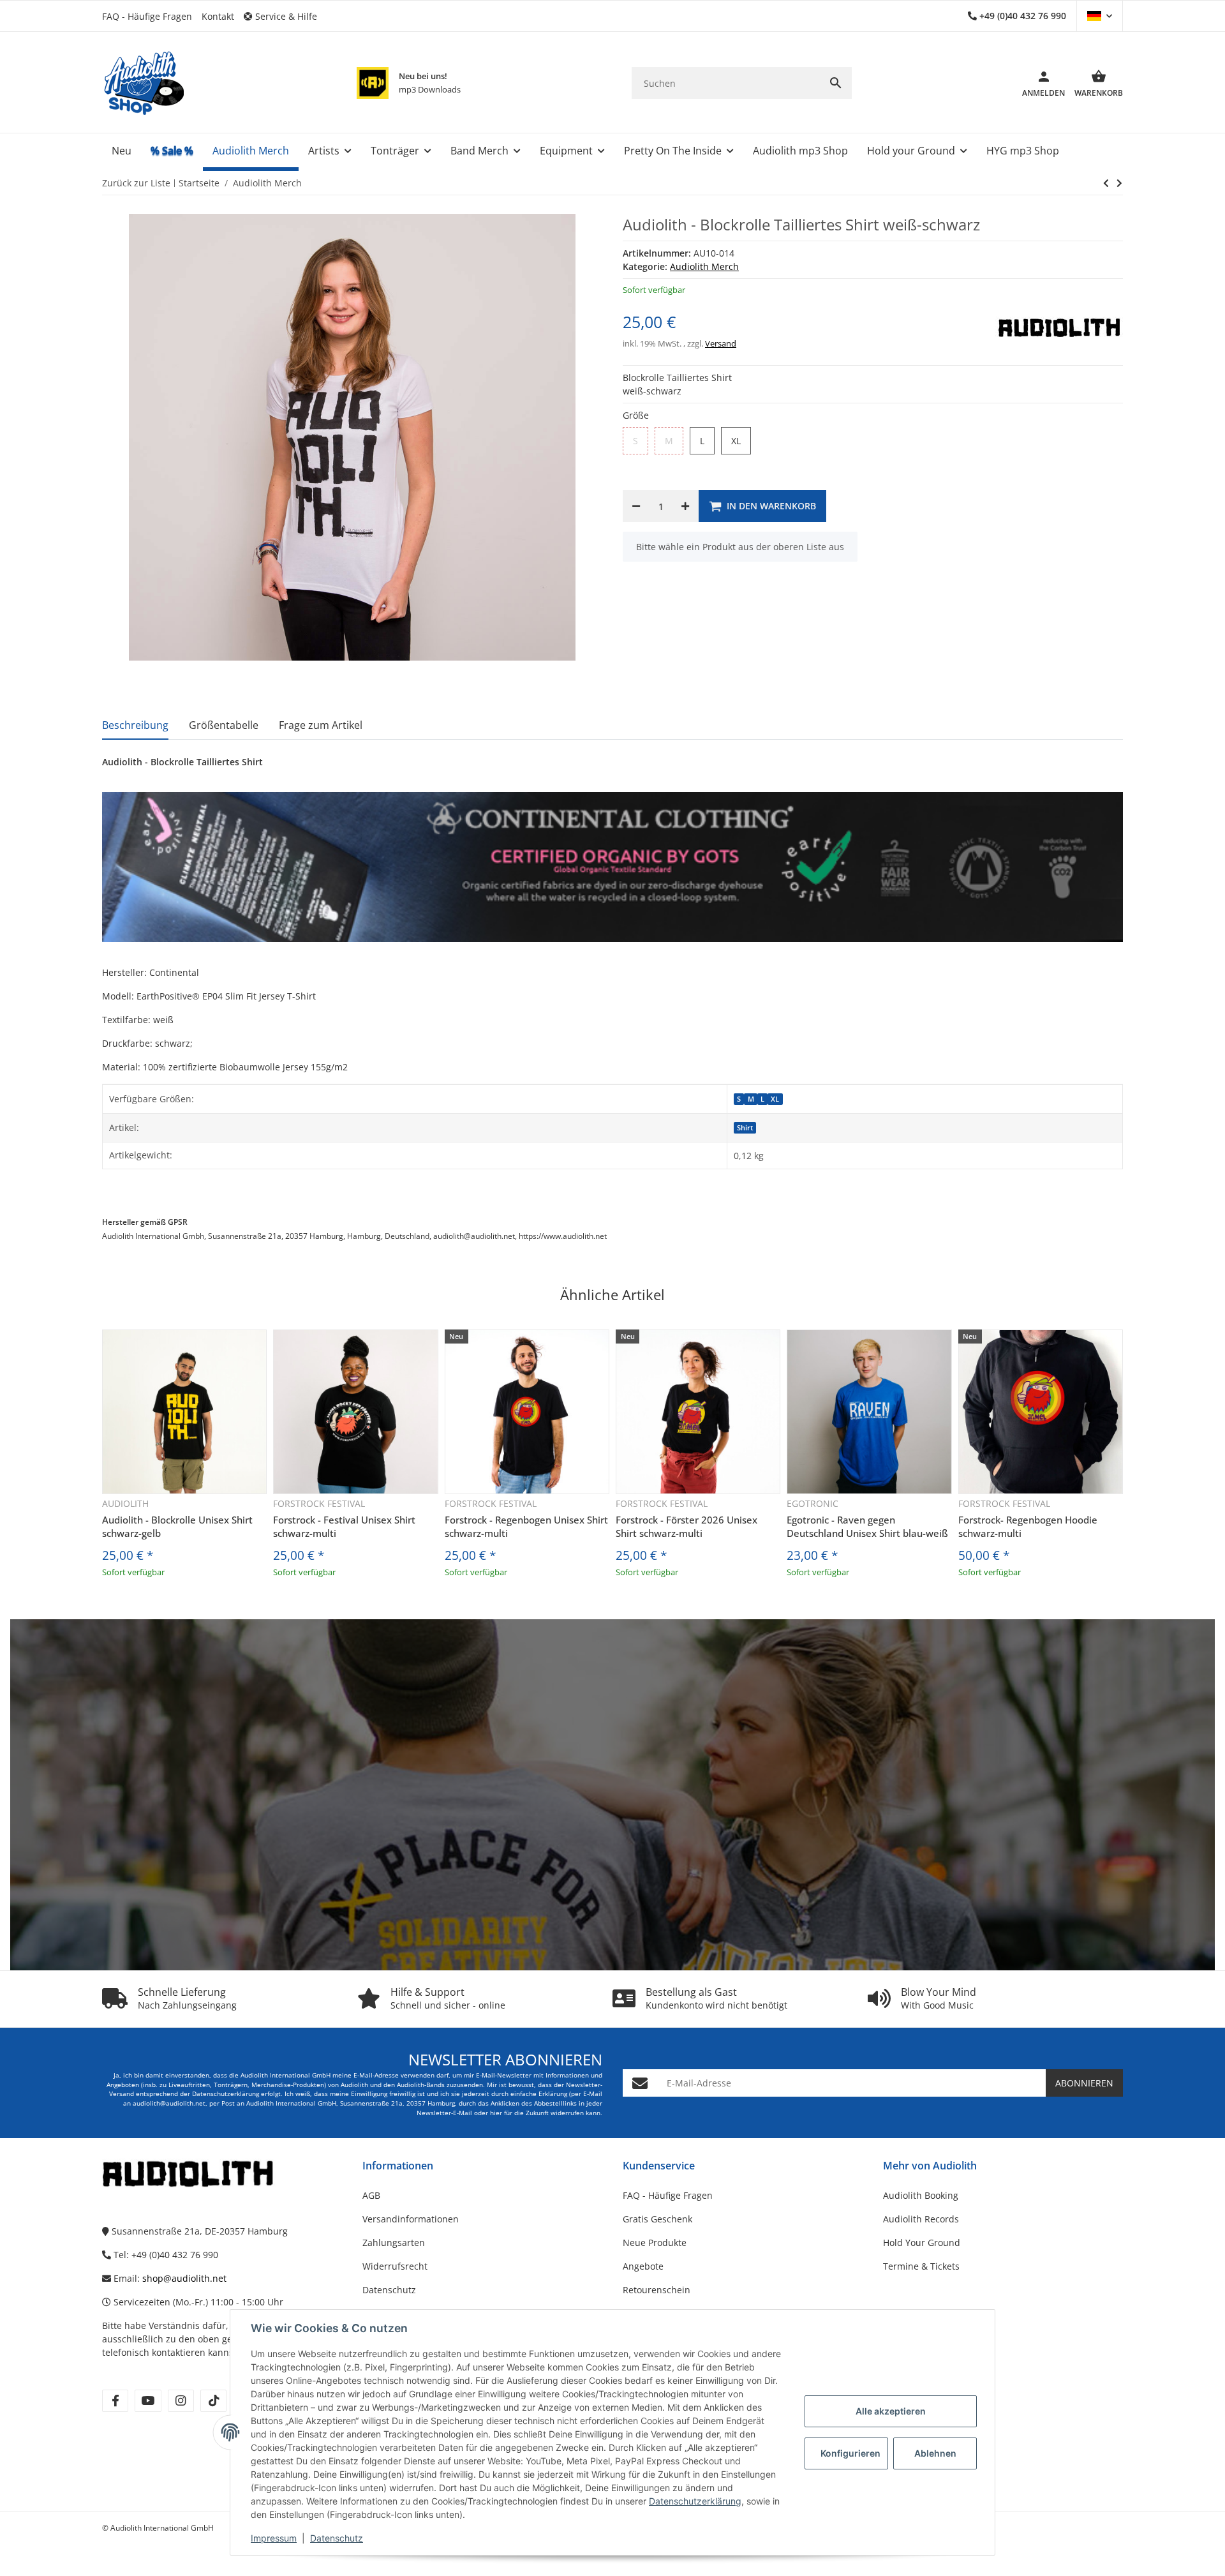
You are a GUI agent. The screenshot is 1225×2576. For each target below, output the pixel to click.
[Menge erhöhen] (685, 506)
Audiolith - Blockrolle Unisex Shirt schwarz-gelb (177, 1526)
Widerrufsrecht (395, 2266)
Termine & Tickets (921, 2266)
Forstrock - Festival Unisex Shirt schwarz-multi (344, 1526)
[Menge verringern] (636, 506)
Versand (721, 343)
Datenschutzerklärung (695, 2501)
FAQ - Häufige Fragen (147, 16)
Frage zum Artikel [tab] (321, 725)
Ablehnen (935, 2453)
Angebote (643, 2266)
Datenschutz (337, 2538)
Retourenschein (657, 2290)
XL (775, 1099)
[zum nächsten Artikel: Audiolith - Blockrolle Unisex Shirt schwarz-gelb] (1106, 183)
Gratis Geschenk (657, 2219)
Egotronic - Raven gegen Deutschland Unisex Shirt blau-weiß (867, 1526)
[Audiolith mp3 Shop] (373, 83)
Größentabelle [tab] (224, 725)
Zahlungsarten (394, 2243)
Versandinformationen (411, 2219)
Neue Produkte (655, 2243)
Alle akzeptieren (891, 2411)
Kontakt (218, 16)
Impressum (274, 2538)
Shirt (745, 1128)
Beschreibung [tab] (135, 725)
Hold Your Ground (922, 2243)
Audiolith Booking (921, 2195)
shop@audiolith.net (184, 2278)
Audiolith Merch (704, 266)
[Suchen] (836, 83)
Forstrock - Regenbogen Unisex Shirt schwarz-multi (526, 1526)
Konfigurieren (850, 2453)
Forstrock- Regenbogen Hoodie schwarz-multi (1028, 1526)
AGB (371, 2195)
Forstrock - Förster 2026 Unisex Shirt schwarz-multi (687, 1526)
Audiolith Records (921, 2219)
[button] (285, 16)
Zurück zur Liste (136, 183)
